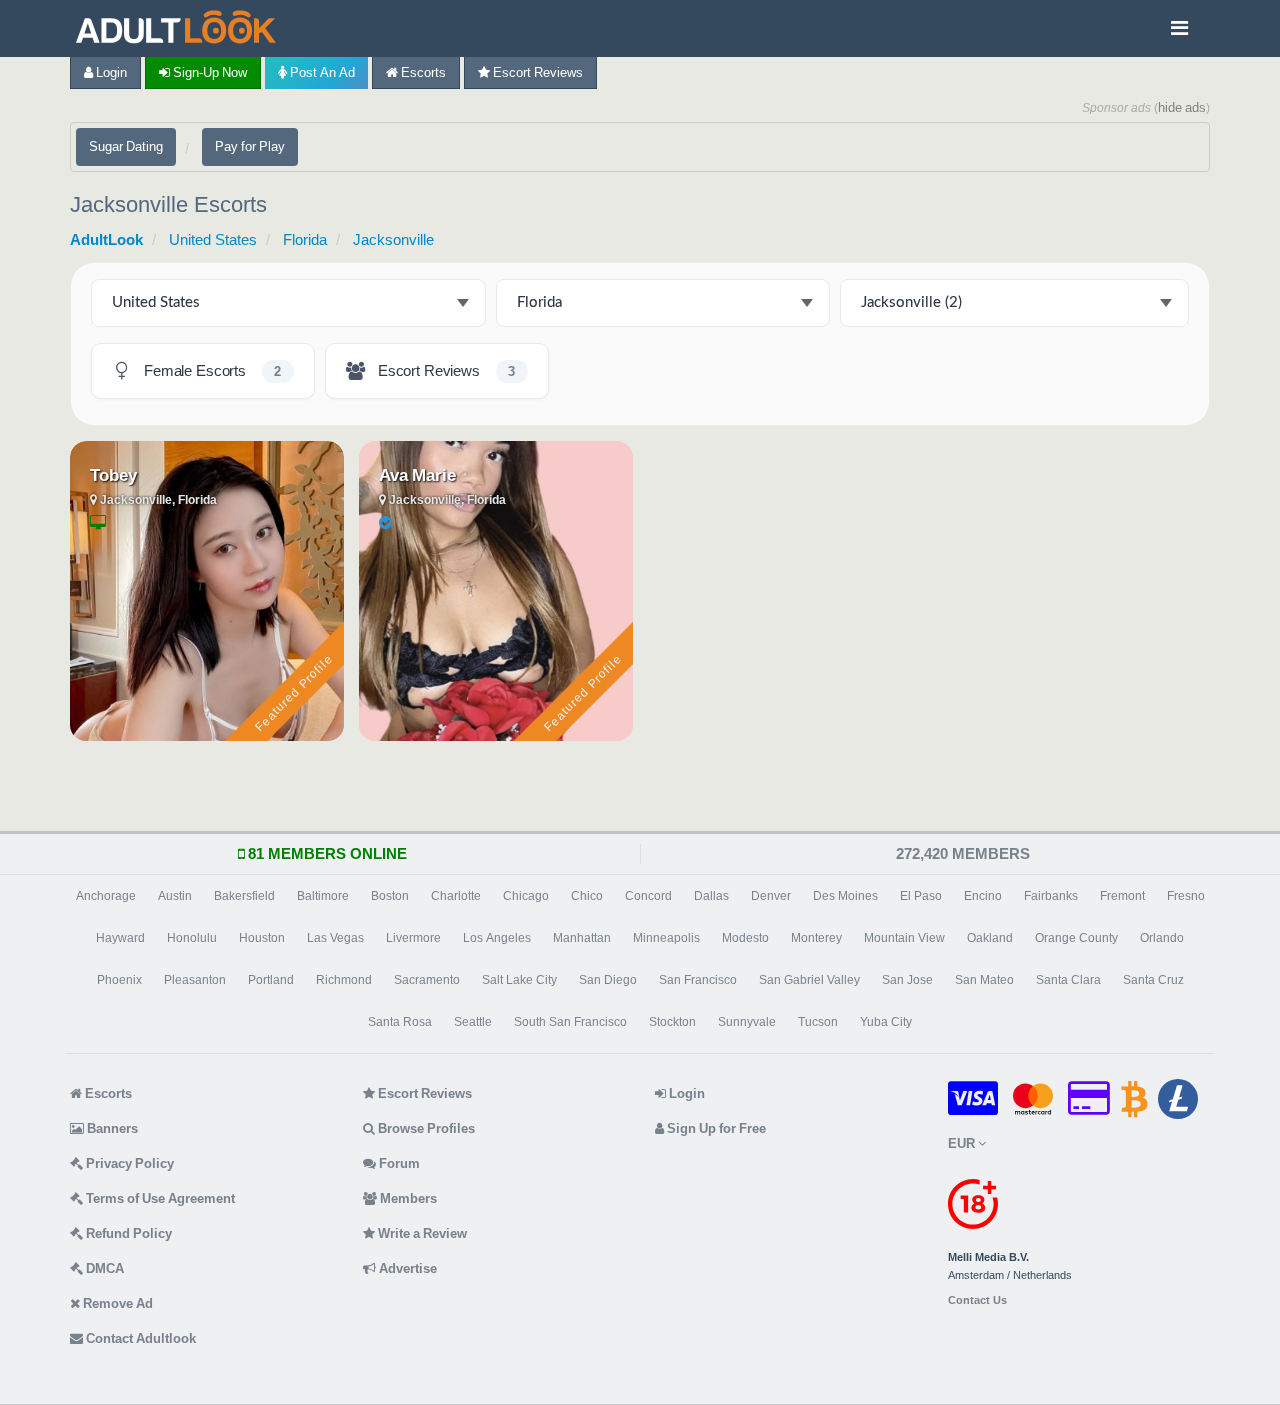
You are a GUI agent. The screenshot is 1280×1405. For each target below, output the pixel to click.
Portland (271, 980)
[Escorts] (181, 28)
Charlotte (456, 896)
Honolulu (192, 938)
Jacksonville (393, 239)
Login (110, 72)
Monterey (816, 938)
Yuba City (886, 1022)
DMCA (103, 1268)
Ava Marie (417, 475)
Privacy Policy (128, 1163)
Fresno (1186, 896)
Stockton (672, 1022)
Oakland (990, 938)
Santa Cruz (1153, 980)
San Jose (907, 980)
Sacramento (427, 980)
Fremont (1122, 896)
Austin (175, 896)
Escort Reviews (536, 72)
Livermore (413, 938)
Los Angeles (497, 938)
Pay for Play (250, 146)
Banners (111, 1128)
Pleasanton (195, 980)
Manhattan (582, 938)
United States (213, 239)
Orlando (1162, 938)
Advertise (406, 1268)
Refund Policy (127, 1233)
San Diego (608, 980)
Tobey (113, 475)
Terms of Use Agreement (159, 1198)
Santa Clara (1068, 980)
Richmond (344, 980)
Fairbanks (1051, 896)
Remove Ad (116, 1303)
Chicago (526, 896)
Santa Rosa (400, 1022)
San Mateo (984, 980)
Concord (648, 896)
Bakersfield (244, 896)
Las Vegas (335, 938)
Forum (398, 1163)
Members (407, 1198)
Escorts (422, 72)
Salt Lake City (519, 980)
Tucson (818, 1022)
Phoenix (119, 980)
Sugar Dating (126, 146)
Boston (390, 896)
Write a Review (421, 1233)
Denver (771, 896)
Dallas (711, 896)
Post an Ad (321, 72)
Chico (587, 896)
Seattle (473, 1022)
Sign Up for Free (715, 1128)
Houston (262, 938)
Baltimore (323, 896)
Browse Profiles (425, 1128)
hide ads (1182, 107)
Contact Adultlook (139, 1338)
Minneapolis (666, 938)
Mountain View (904, 938)
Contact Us (977, 1300)
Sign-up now (208, 72)
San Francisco (698, 980)
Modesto (745, 938)
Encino (983, 896)
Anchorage (106, 896)
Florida (305, 239)
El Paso (921, 896)
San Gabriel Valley (809, 980)
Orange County (1076, 938)
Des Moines (845, 896)
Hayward (120, 938)
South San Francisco (570, 1022)
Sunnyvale (747, 1022)
